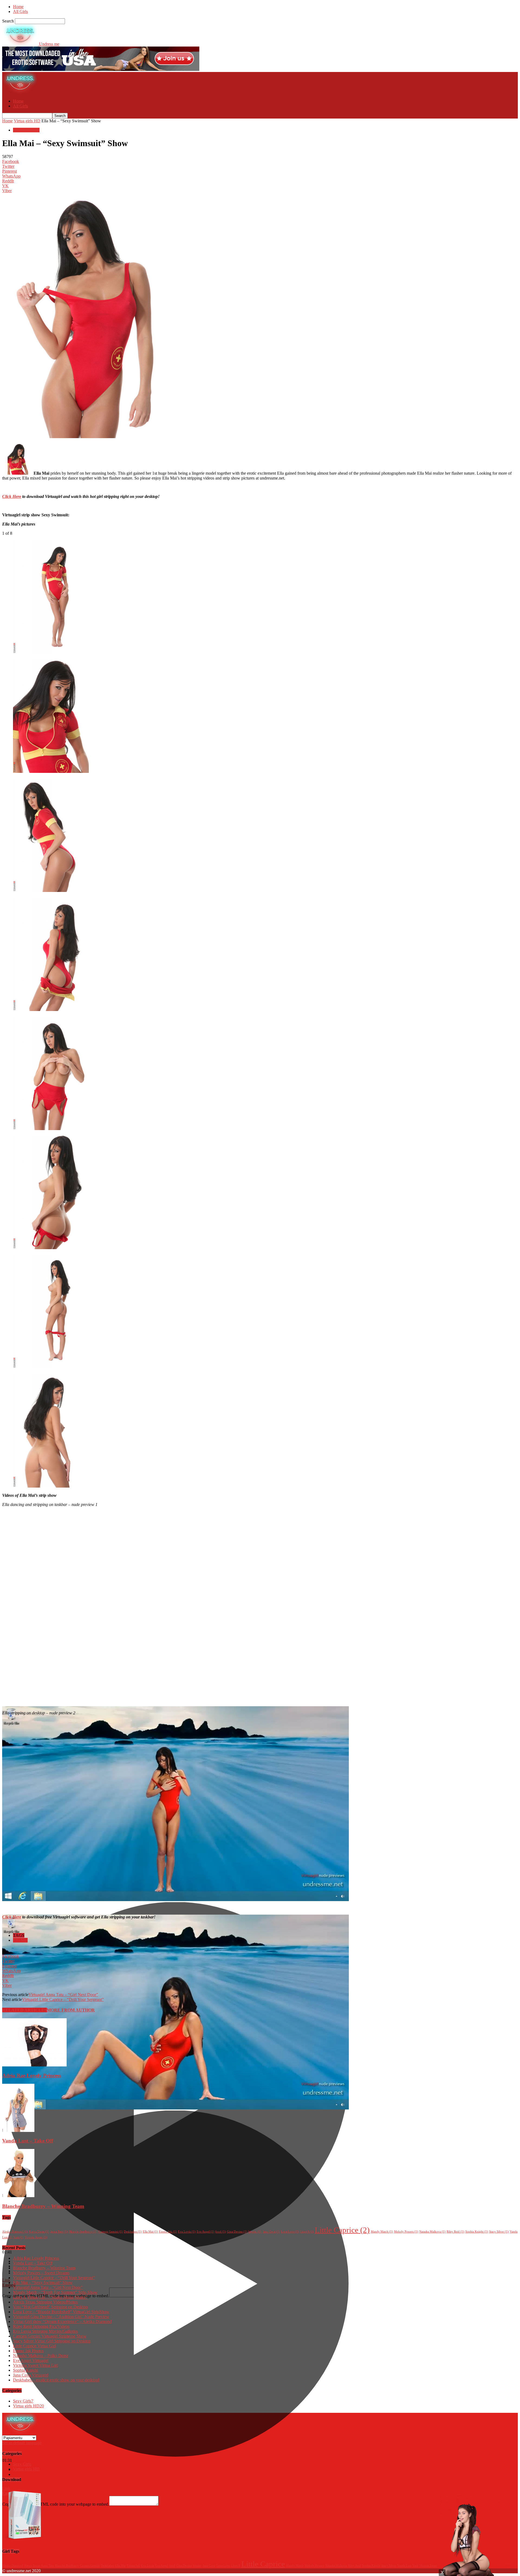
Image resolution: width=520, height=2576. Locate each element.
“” (50, 2307)
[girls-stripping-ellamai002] (51, 652)
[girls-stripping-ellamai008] (51, 1248)
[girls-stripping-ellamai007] (51, 1129)
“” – (62, 2321)
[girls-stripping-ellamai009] (51, 1367)
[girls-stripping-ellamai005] (51, 1010)
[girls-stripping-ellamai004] (51, 890)
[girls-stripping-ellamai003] (51, 771)
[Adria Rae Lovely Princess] (34, 2065)
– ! (56, 2380)
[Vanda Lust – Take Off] (18, 2130)
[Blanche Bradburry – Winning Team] (18, 2196)
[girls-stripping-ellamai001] (51, 1486)
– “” (63, 1995)
